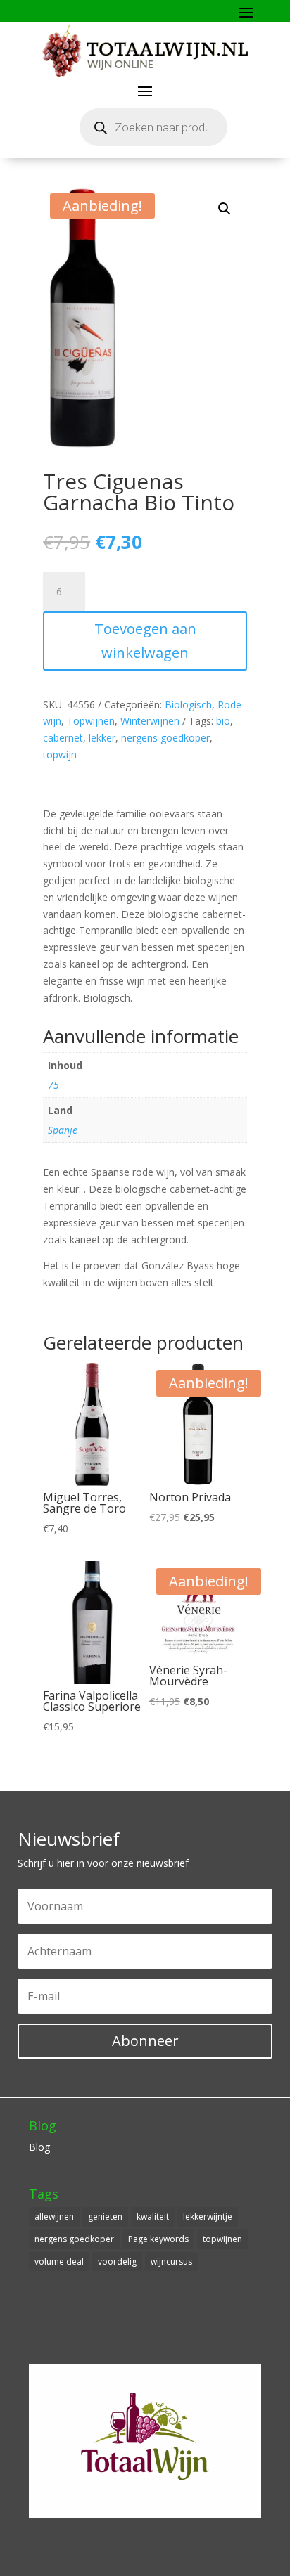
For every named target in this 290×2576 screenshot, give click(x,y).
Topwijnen (91, 721)
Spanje (63, 1130)
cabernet (63, 738)
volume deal (59, 2261)
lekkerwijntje (208, 2216)
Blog (39, 2147)
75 (53, 1085)
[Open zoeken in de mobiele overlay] (153, 127)
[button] (225, 209)
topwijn (60, 755)
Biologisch (188, 705)
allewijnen (54, 2216)
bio (223, 721)
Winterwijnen (150, 721)
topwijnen (222, 2239)
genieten (105, 2216)
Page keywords (158, 2239)
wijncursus (171, 2261)
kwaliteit (153, 2216)
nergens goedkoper (165, 738)
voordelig (117, 2261)
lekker (102, 738)
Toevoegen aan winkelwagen (145, 641)
